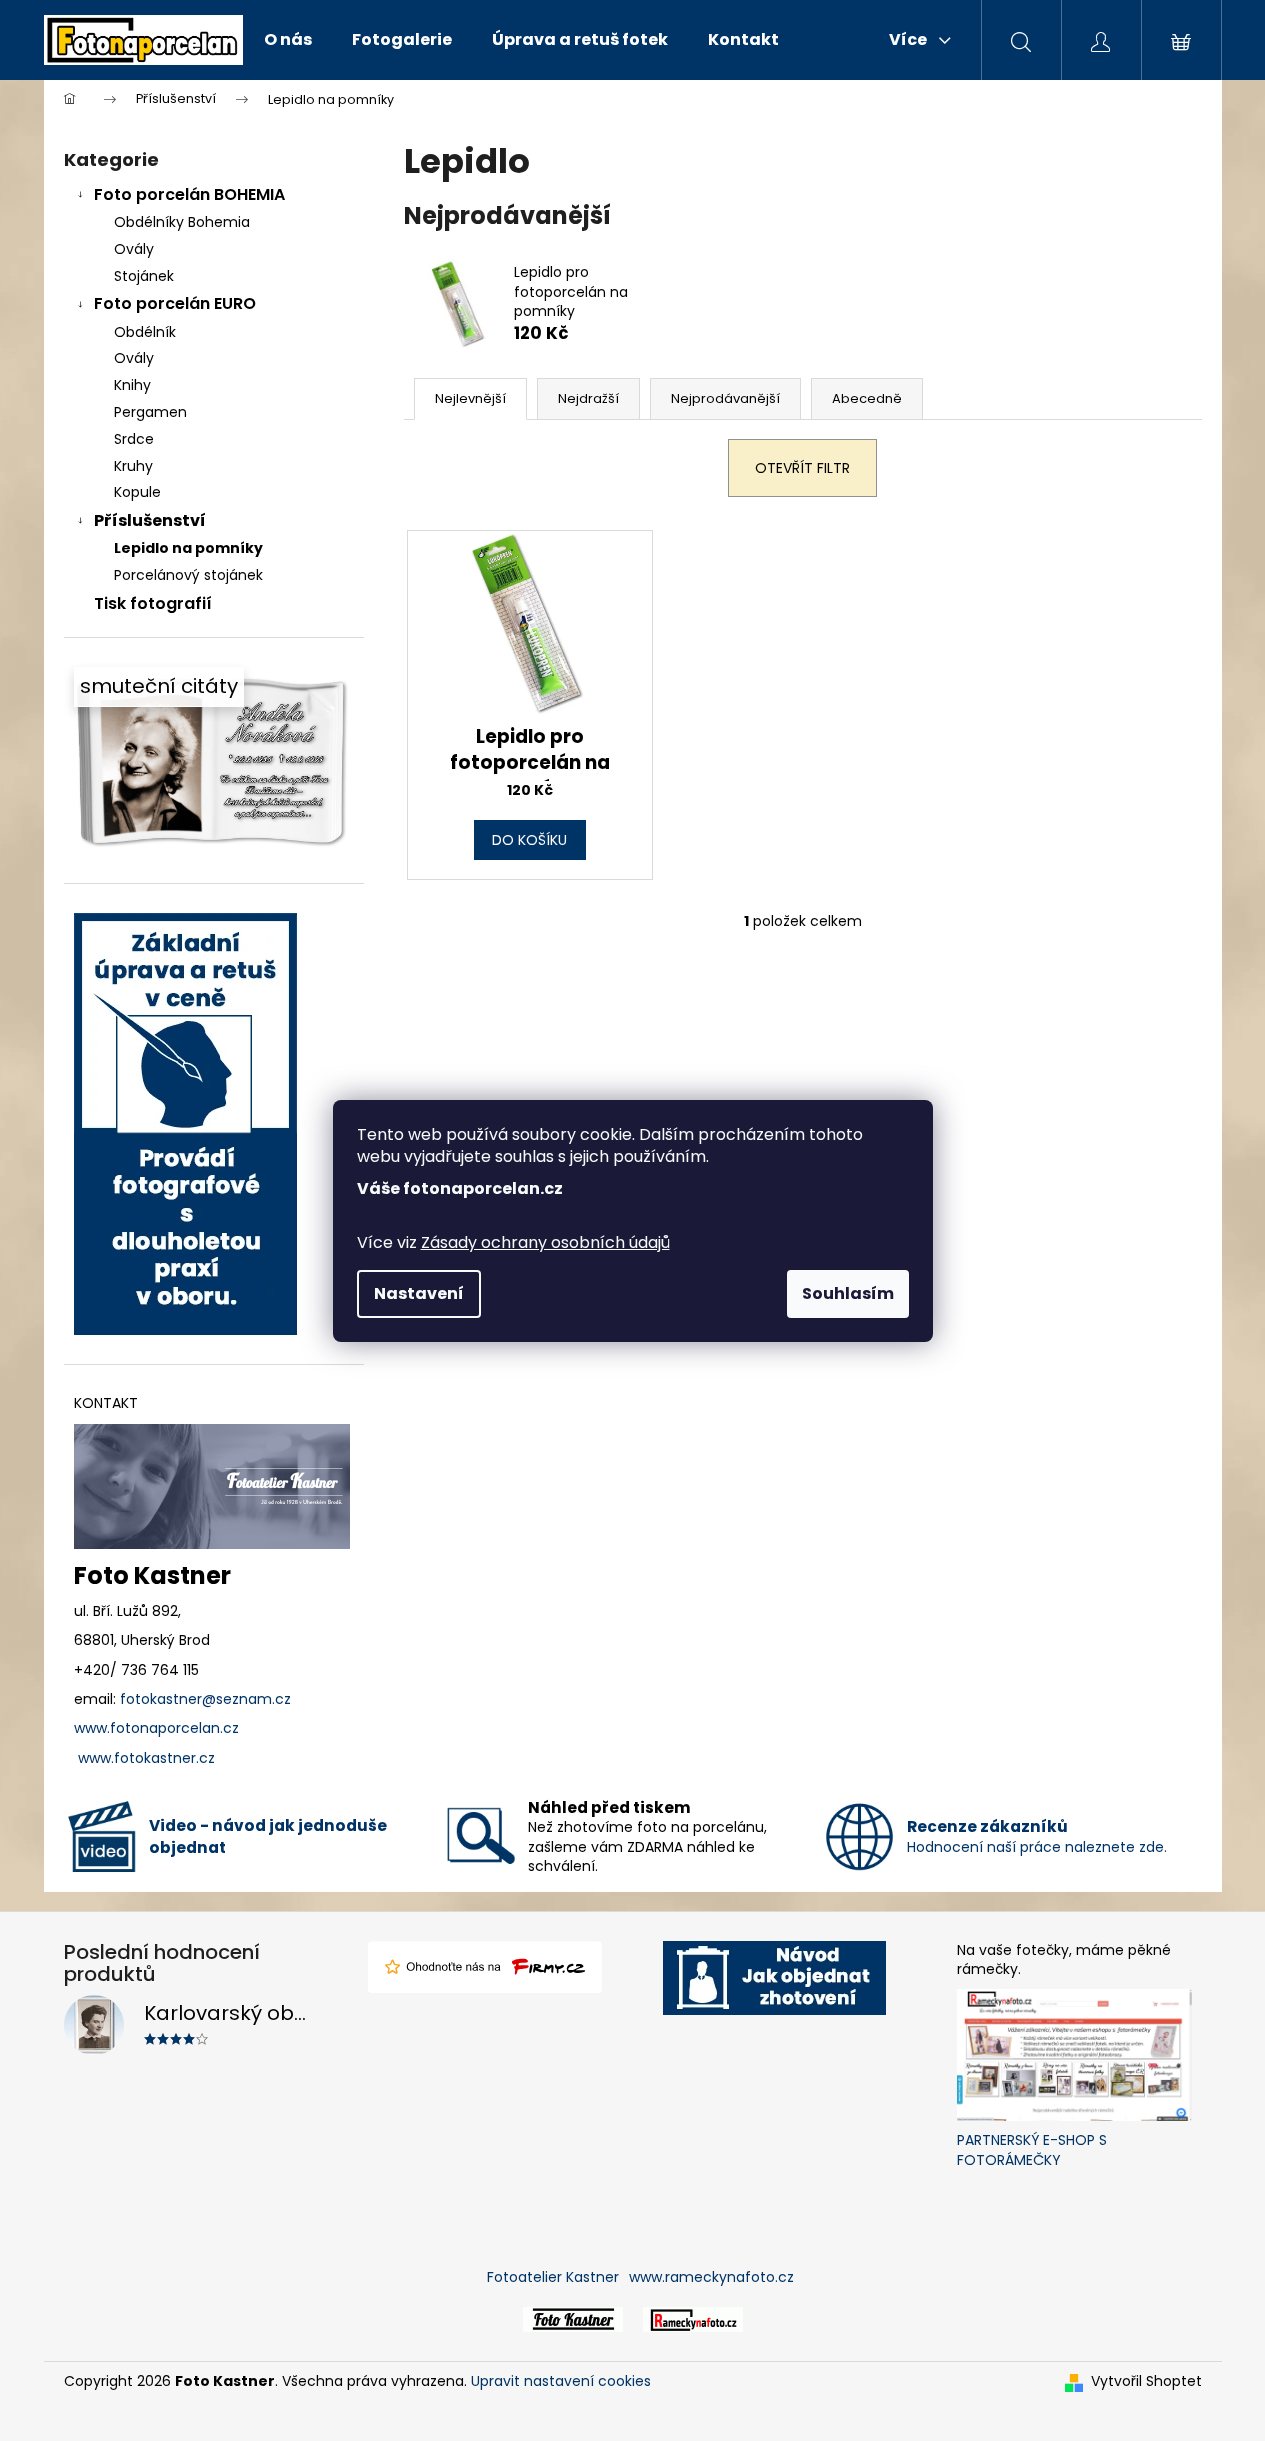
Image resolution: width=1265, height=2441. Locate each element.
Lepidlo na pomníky (188, 548)
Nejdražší (588, 398)
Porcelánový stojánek (188, 575)
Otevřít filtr (802, 468)
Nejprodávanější (725, 398)
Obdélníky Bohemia (182, 222)
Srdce (134, 439)
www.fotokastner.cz (146, 1758)
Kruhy (133, 466)
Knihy (132, 385)
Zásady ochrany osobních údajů (545, 1242)
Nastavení (419, 1293)
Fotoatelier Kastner (553, 2277)
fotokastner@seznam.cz (205, 1699)
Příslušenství (150, 520)
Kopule (137, 492)
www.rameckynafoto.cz (711, 2277)
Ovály (134, 249)
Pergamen (150, 412)
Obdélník (145, 332)
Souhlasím (848, 1293)
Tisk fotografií (153, 603)
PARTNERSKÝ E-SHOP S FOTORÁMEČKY (1032, 2150)
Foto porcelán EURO (175, 303)
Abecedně (867, 398)
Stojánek (144, 276)
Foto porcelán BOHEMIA (189, 194)
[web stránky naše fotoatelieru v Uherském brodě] (573, 2319)
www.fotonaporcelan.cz (156, 1728)
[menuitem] (288, 40)
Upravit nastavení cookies (561, 2381)
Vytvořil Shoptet (1146, 2381)
